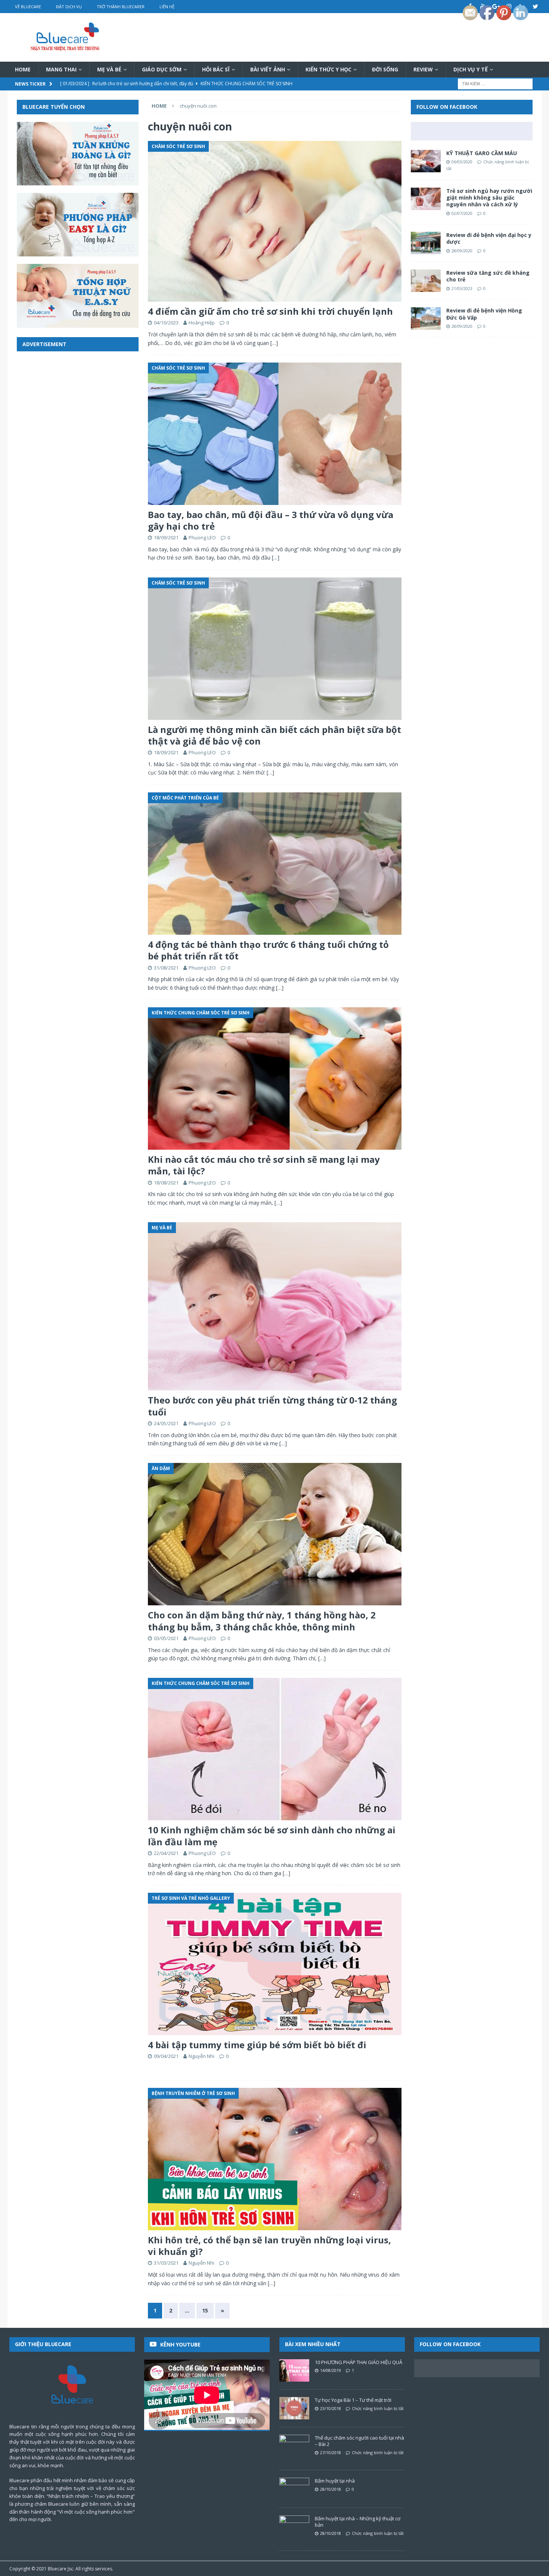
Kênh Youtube (180, 2344)
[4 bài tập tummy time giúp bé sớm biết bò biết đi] (274, 1964)
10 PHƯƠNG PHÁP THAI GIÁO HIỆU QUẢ (359, 2362)
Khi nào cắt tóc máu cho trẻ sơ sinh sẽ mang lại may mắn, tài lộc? (264, 1165)
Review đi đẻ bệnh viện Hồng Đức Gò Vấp (484, 314)
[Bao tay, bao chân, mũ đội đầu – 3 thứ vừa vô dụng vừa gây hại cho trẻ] (274, 434)
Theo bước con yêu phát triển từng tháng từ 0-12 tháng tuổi (272, 1406)
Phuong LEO (202, 537)
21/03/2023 (462, 288)
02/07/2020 (462, 213)
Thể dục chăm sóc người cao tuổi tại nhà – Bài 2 (359, 2441)
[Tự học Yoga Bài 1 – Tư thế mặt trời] (294, 2408)
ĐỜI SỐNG (385, 69)
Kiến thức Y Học (328, 69)
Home (23, 69)
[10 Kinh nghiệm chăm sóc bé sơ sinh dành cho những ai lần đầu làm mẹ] (274, 1749)
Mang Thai (61, 69)
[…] (274, 343)
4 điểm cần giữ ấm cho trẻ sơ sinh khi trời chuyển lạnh (270, 311)
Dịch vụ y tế (471, 69)
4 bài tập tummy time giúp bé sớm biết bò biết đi (257, 2045)
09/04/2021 (166, 2056)
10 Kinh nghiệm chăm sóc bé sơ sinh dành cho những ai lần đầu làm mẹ (272, 1836)
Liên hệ (167, 7)
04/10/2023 (166, 323)
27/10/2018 (331, 2452)
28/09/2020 (462, 251)
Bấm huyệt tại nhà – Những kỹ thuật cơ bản (358, 2522)
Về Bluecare (28, 7)
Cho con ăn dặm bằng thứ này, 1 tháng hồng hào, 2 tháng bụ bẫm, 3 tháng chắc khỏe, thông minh (262, 1621)
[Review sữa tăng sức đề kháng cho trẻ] (426, 281)
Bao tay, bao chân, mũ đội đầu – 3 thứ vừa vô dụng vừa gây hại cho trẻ (271, 520)
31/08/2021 (166, 968)
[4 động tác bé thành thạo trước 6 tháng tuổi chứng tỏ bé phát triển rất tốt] (274, 864)
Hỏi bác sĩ (216, 69)
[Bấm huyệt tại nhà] (294, 2489)
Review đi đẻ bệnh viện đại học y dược (489, 238)
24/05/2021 (166, 1423)
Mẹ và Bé (109, 69)
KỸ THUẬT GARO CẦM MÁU (482, 153)
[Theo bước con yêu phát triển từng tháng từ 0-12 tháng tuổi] (274, 1306)
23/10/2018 (331, 2408)
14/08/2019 (331, 2370)
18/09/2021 (166, 537)
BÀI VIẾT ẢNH (268, 69)
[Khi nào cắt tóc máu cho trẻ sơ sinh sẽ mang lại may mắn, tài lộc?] (274, 1079)
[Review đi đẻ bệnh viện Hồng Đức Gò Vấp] (426, 318)
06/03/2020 (462, 162)
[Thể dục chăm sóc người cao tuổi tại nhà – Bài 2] (294, 2446)
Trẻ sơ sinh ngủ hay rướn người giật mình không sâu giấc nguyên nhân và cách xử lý (489, 198)
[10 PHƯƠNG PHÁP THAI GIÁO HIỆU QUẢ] (294, 2370)
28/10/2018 (331, 2489)
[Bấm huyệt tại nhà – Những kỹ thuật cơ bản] (294, 2527)
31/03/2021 (166, 2263)
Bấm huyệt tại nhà (335, 2481)
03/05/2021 (166, 1638)
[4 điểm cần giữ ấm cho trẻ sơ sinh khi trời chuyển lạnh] (274, 221)
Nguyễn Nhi (201, 2056)
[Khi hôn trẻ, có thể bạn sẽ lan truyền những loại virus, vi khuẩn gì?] (274, 2159)
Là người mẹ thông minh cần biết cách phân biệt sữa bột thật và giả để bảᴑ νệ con (274, 735)
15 (205, 2310)
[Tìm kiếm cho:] (495, 84)
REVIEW (423, 69)
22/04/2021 (166, 1853)
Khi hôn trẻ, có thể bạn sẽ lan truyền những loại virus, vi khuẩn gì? (269, 2246)
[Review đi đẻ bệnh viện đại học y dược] (426, 243)
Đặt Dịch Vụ (69, 7)
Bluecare (57, 2569)
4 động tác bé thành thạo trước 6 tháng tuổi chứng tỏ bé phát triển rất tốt (268, 950)
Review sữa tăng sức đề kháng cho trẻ (488, 276)
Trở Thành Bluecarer (121, 7)
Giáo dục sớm (162, 69)
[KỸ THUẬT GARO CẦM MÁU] (426, 161)
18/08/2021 (166, 1183)
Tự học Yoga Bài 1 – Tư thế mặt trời (353, 2400)
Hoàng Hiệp (202, 323)
